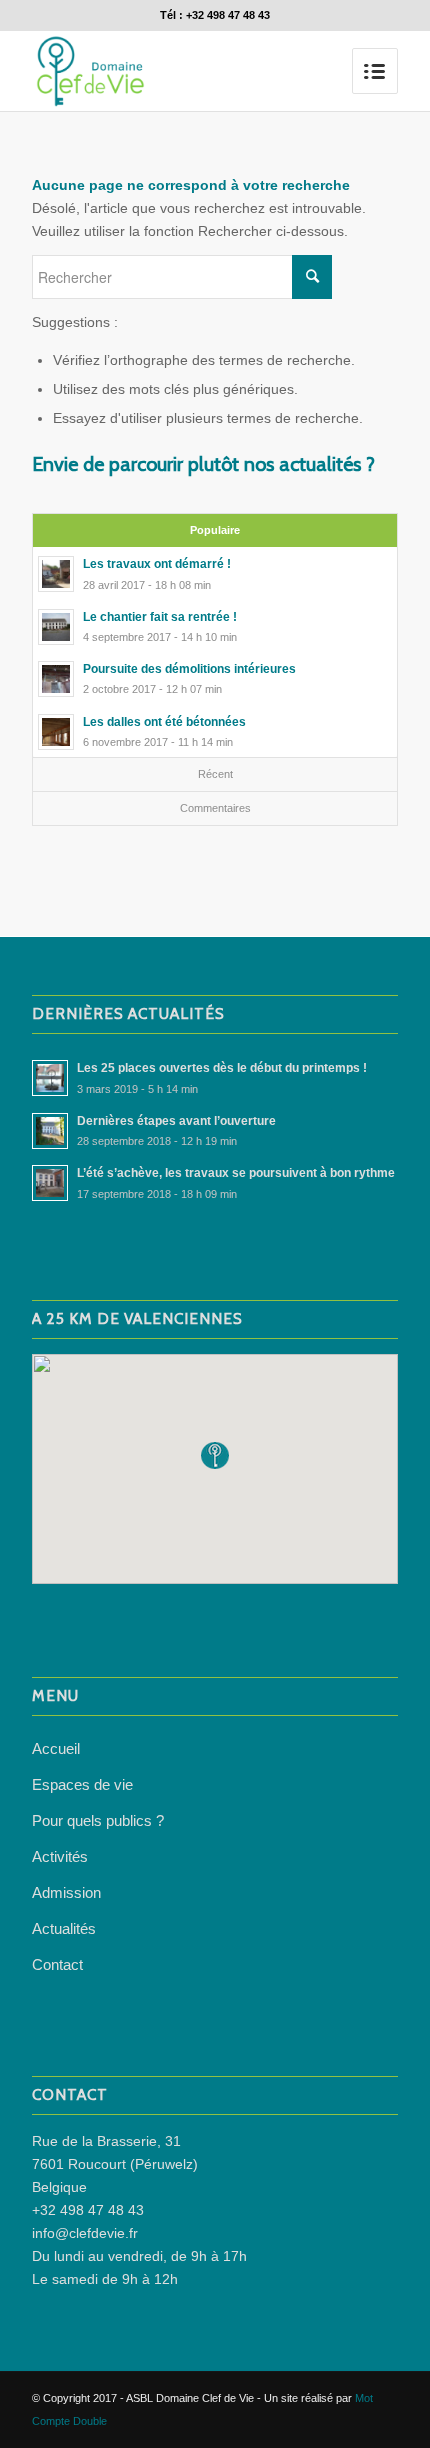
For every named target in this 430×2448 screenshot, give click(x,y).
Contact (57, 1964)
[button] (215, 1455)
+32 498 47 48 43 (88, 2210)
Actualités (64, 1928)
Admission (66, 1892)
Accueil (56, 1748)
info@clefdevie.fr (85, 2233)
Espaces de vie (82, 1784)
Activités (60, 1856)
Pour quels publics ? (98, 1820)
